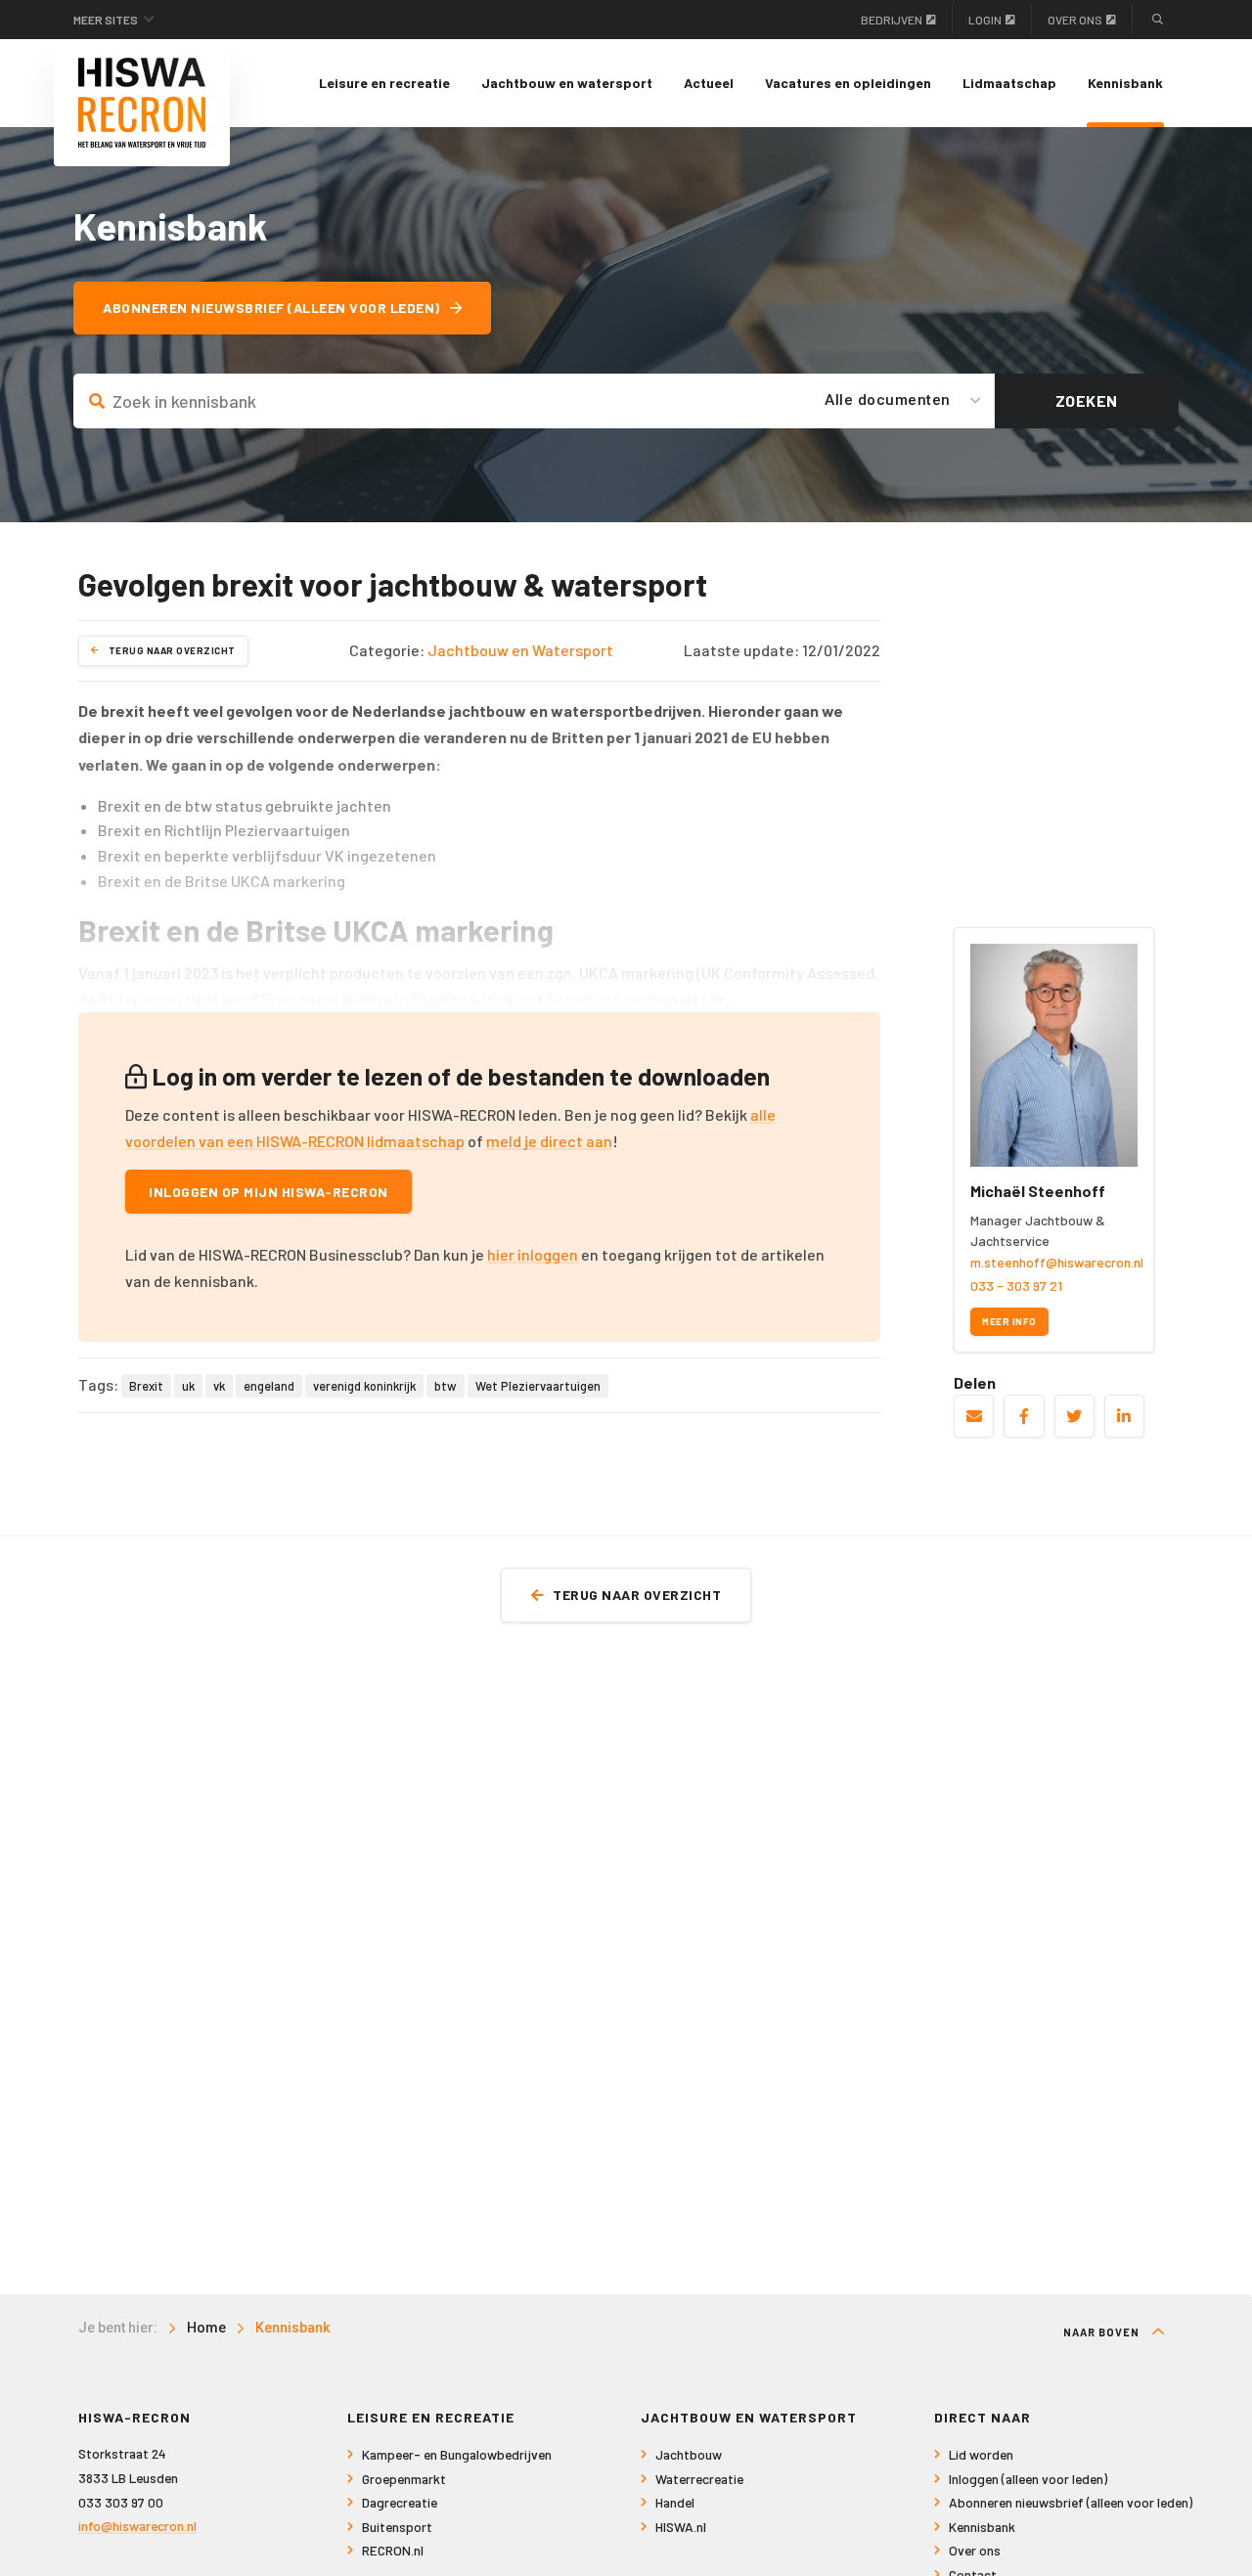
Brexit (146, 1386)
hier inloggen (533, 1254)
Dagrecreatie (400, 2502)
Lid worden (981, 2454)
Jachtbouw (689, 2454)
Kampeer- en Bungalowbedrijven (457, 2454)
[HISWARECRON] (142, 103)
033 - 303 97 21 (1016, 1286)
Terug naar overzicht (172, 650)
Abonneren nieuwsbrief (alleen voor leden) (271, 308)
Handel (675, 2502)
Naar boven (1103, 2332)
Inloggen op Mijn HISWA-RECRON (268, 1192)
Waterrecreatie (699, 2479)
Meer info (1009, 1321)
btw (446, 1386)
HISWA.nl (681, 2527)
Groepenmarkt (404, 2479)
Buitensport (397, 2527)
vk (219, 1386)
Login (985, 20)
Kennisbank (1125, 83)
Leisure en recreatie (384, 83)
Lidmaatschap (1009, 83)
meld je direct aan (549, 1141)
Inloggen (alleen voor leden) (1028, 2479)
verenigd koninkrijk (364, 1386)
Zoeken (1087, 400)
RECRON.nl (393, 2550)
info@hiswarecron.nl (137, 2526)
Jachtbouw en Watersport (520, 650)
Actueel (709, 83)
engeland (269, 1386)
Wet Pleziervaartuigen (538, 1386)
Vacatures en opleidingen (848, 83)
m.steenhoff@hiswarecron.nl (1057, 1262)
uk (188, 1386)
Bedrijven (892, 20)
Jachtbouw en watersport (567, 83)
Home (206, 2328)
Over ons (1075, 20)
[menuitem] (384, 83)
